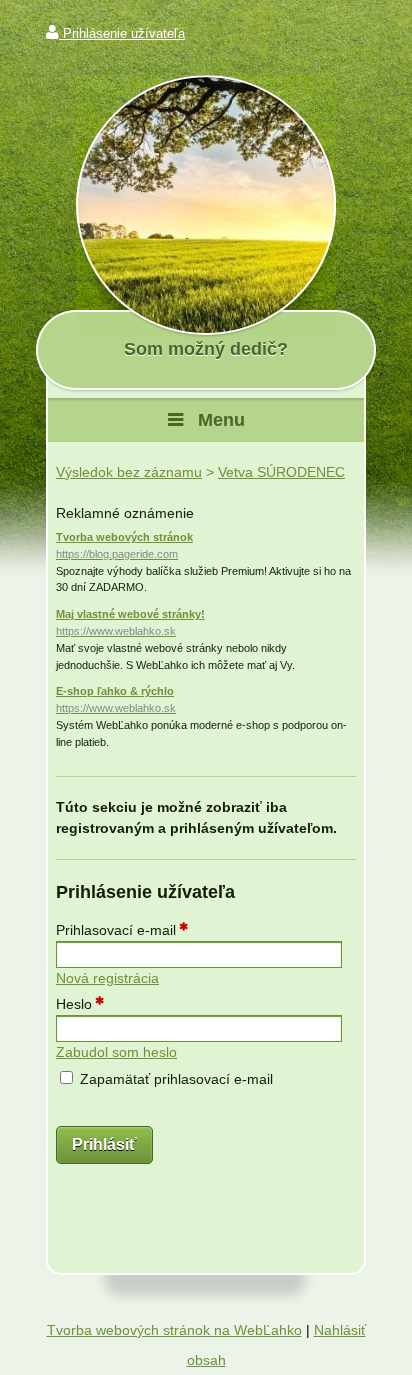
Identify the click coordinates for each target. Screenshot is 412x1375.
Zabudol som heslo (116, 1052)
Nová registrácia (107, 978)
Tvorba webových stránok (124, 545)
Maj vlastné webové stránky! (130, 622)
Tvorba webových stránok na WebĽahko (174, 1330)
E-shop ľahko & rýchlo (116, 699)
